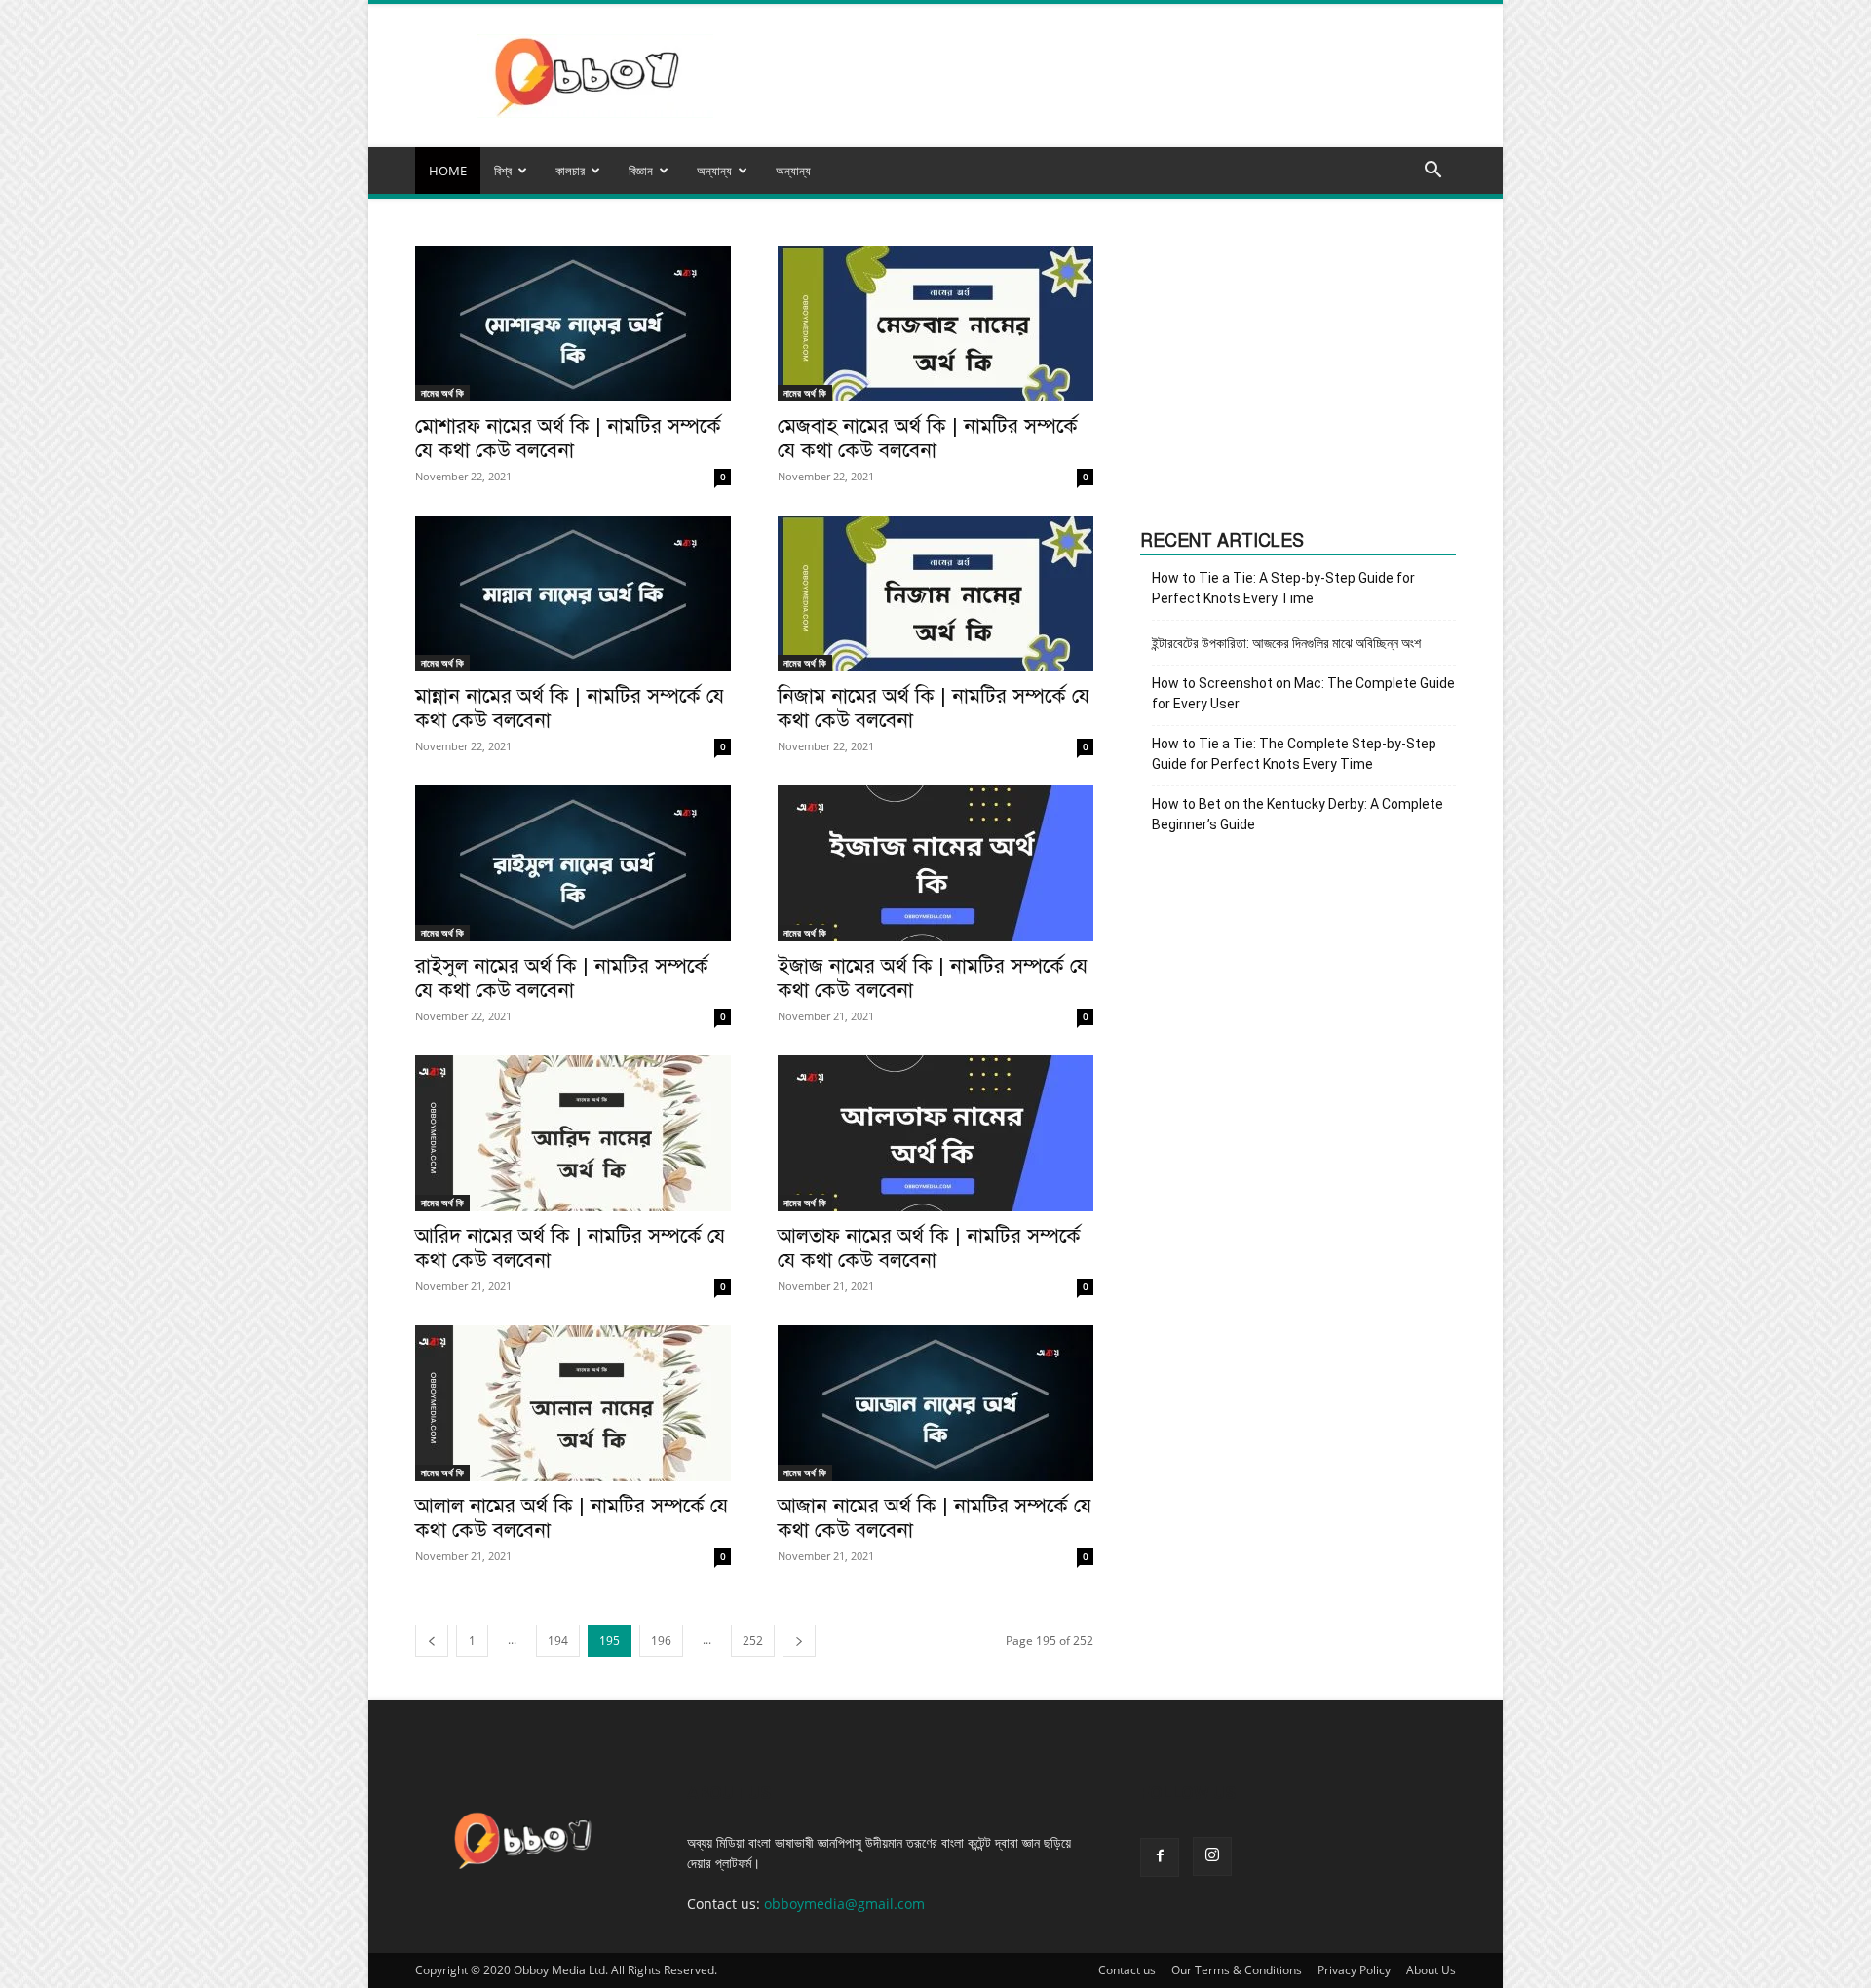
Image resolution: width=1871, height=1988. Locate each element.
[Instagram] (1212, 1856)
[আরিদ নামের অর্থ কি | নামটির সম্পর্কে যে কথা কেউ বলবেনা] (573, 1133)
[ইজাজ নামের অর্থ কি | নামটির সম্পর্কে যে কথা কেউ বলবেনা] (935, 863)
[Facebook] (1160, 1857)
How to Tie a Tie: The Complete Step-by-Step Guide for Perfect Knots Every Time (1294, 754)
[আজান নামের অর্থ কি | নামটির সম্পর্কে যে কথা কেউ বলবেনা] (935, 1403)
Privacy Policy (1354, 1970)
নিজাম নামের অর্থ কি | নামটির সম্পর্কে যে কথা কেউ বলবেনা (934, 708)
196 (661, 1641)
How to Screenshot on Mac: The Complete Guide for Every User (1303, 693)
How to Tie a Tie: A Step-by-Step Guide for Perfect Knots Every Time (1283, 588)
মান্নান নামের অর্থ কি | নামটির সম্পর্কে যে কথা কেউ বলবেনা (570, 708)
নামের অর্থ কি (442, 393)
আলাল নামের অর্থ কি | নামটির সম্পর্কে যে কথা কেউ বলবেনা (572, 1518)
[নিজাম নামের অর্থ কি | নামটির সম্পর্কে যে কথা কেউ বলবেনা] (935, 593)
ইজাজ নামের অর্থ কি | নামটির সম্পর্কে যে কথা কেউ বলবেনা (933, 978)
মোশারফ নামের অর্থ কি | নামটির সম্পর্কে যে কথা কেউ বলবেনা (568, 438)
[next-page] (799, 1641)
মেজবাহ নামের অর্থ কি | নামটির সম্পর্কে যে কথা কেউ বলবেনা (928, 438)
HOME (448, 171)
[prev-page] (432, 1641)
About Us (1431, 1970)
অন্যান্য (793, 171)
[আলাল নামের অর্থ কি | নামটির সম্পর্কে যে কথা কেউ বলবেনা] (573, 1403)
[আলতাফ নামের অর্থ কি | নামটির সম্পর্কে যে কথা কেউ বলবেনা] (935, 1133)
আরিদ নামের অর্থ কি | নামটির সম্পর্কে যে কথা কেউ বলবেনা (570, 1248)
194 (558, 1641)
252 (753, 1641)
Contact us (1127, 1970)
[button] (1432, 172)
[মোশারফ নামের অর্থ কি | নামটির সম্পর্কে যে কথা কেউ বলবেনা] (573, 324)
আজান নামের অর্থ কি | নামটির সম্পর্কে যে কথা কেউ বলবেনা (935, 1518)
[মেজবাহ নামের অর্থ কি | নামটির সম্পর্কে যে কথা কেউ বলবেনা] (935, 324)
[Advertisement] (1298, 367)
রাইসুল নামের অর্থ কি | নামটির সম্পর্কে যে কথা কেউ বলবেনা (562, 978)
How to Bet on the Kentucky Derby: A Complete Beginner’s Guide (1298, 814)
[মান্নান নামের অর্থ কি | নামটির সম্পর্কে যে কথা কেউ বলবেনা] (573, 593)
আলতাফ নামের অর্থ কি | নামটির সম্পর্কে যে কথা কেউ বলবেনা (929, 1248)
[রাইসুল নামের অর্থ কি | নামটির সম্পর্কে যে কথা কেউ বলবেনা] (573, 863)
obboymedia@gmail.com (844, 1904)
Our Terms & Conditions (1237, 1970)
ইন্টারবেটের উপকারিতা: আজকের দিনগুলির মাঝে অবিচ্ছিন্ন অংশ (1286, 643)
